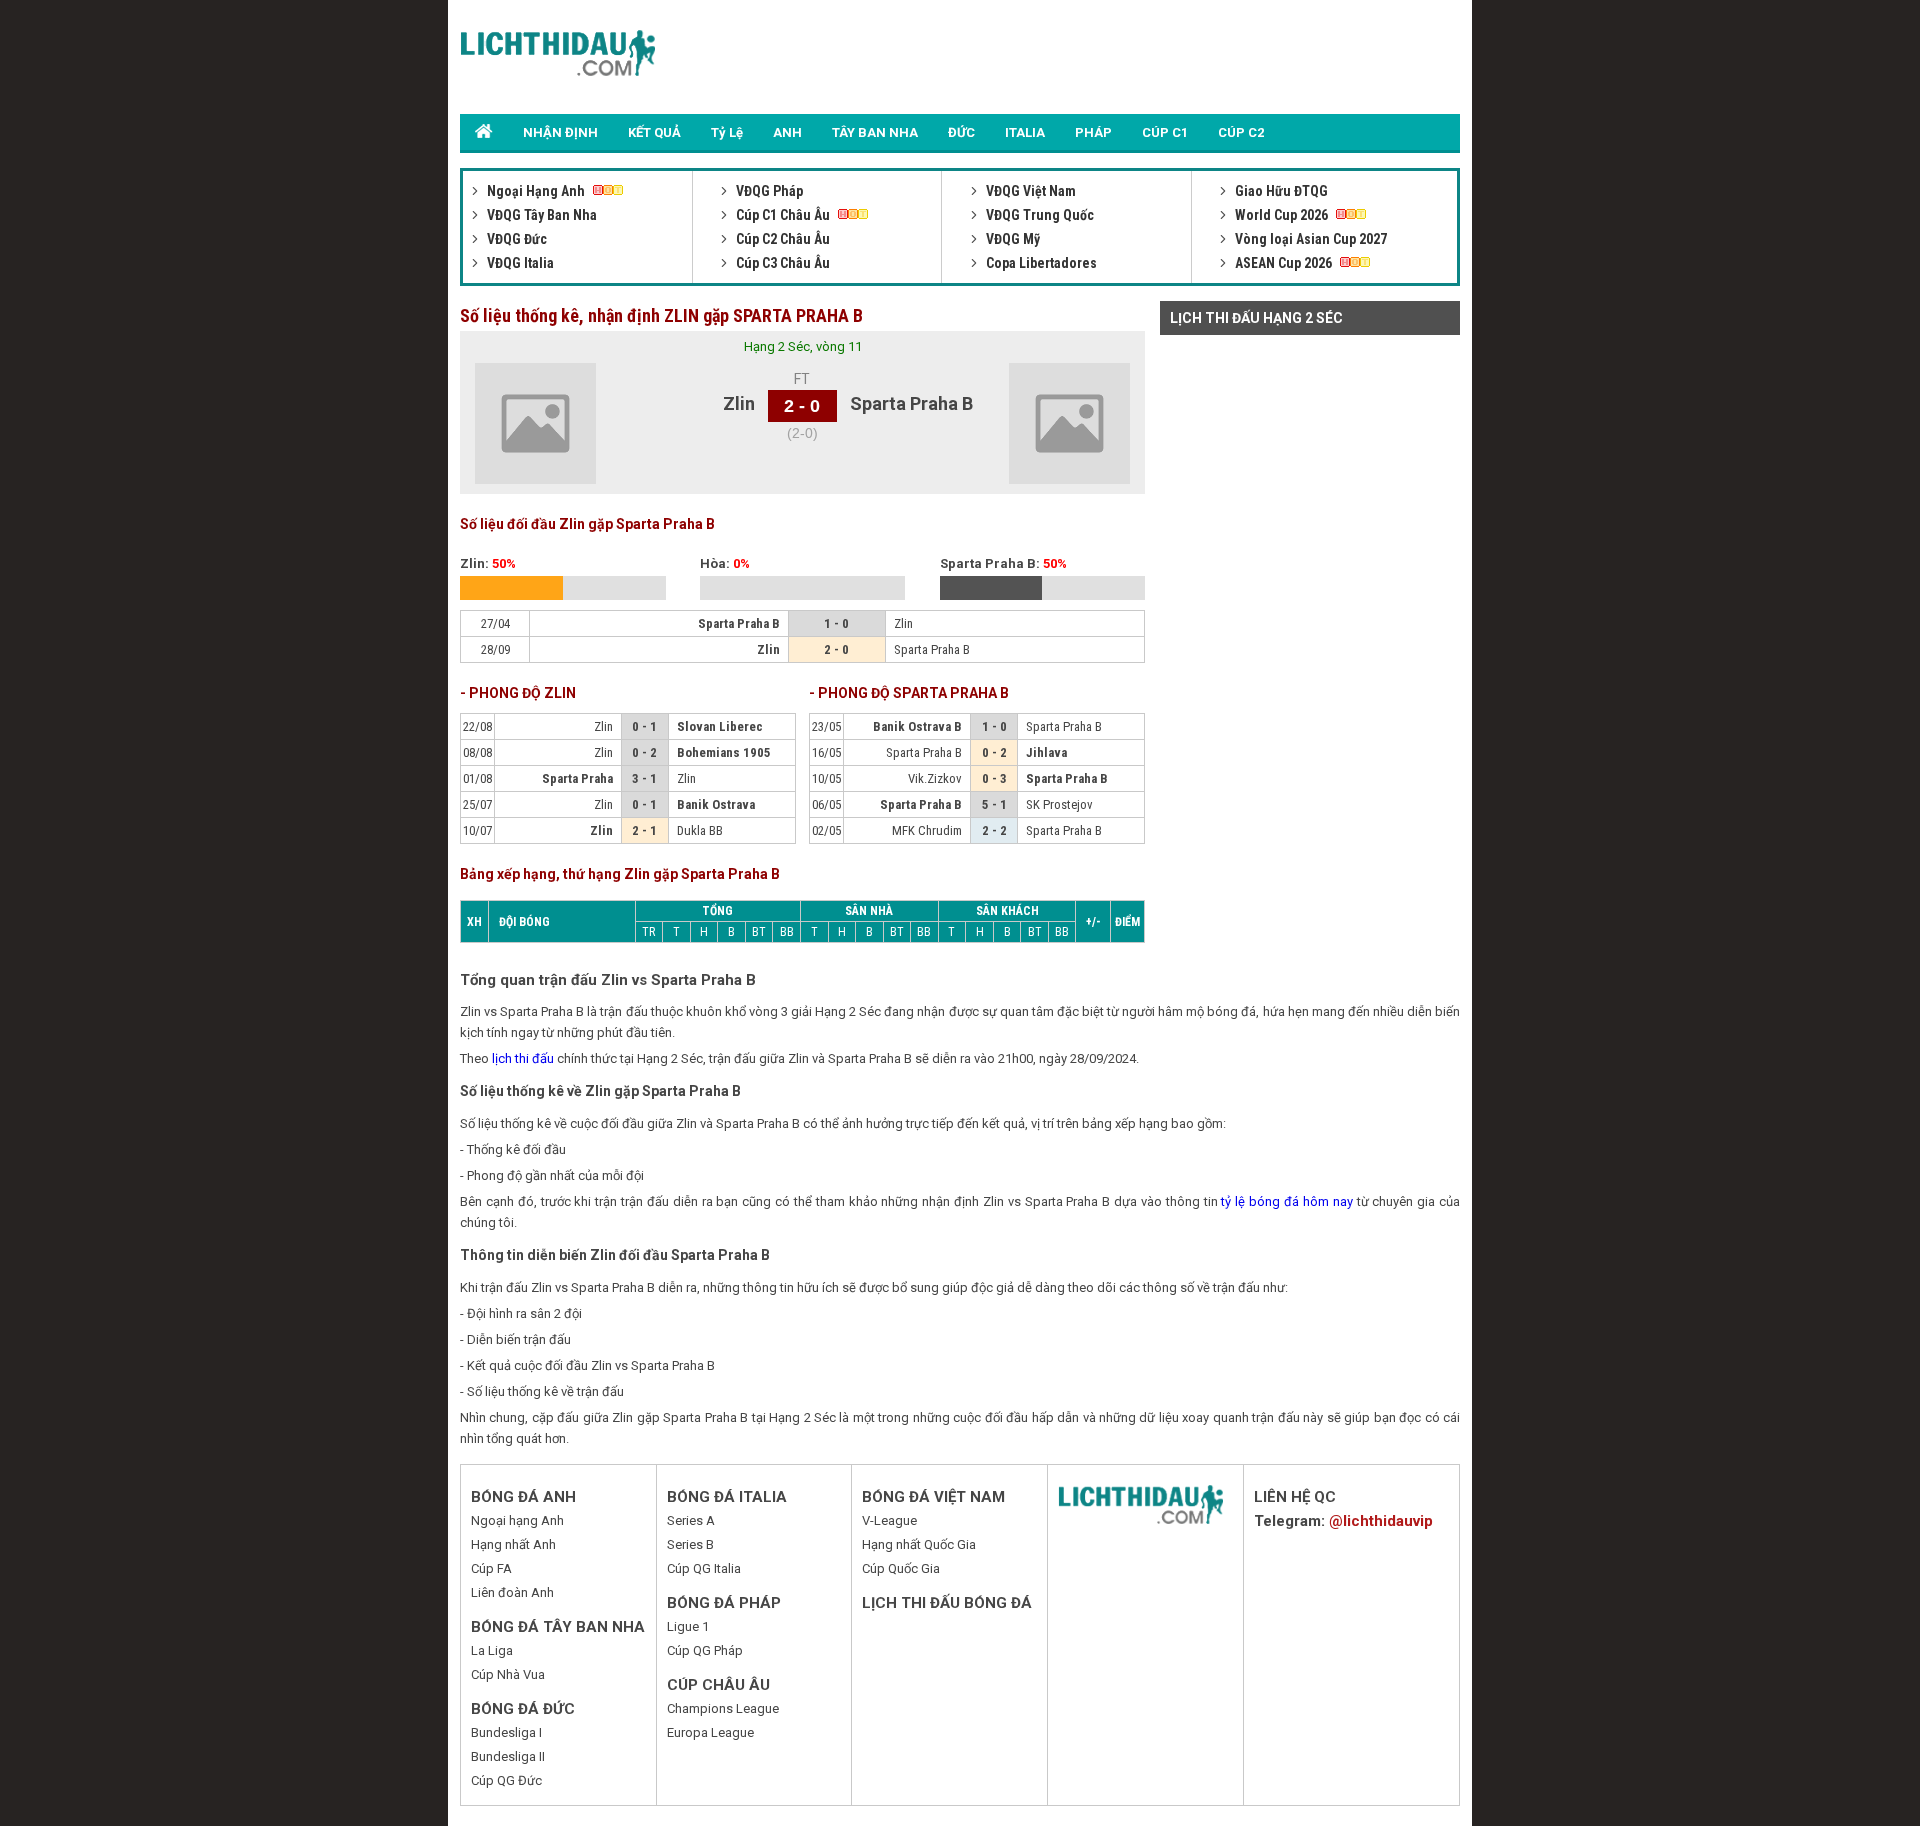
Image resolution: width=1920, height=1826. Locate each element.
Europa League (710, 1732)
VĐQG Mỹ (1011, 239)
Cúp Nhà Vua (508, 1674)
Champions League (723, 1708)
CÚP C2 (1241, 132)
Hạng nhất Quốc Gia (919, 1544)
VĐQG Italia (519, 263)
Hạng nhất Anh (513, 1544)
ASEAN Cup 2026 (1283, 263)
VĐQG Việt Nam (1029, 191)
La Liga (492, 1650)
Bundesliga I (506, 1732)
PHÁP (1093, 132)
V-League (889, 1520)
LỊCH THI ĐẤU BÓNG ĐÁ (947, 1603)
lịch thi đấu (523, 1058)
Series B (690, 1544)
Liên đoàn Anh (512, 1592)
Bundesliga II (508, 1756)
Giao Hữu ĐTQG (1280, 191)
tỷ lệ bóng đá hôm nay (1286, 1201)
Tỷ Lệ (727, 132)
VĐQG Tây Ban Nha (540, 215)
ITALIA (1025, 132)
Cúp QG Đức (506, 1780)
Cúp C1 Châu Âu (783, 215)
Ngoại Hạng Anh (536, 191)
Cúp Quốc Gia (901, 1568)
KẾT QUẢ (654, 132)
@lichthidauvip (1381, 1521)
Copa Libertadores (1040, 263)
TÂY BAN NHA (875, 132)
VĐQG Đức (515, 239)
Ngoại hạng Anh (517, 1520)
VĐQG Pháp (768, 191)
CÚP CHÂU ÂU (718, 1685)
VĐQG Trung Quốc (1038, 215)
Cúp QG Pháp (705, 1650)
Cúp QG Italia (704, 1568)
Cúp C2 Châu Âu (781, 239)
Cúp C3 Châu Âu (781, 263)
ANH (787, 132)
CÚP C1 (1165, 132)
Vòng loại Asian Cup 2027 (1309, 239)
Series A (691, 1520)
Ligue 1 (688, 1626)
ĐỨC (961, 132)
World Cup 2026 (1281, 215)
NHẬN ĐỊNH (560, 132)
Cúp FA (491, 1568)
